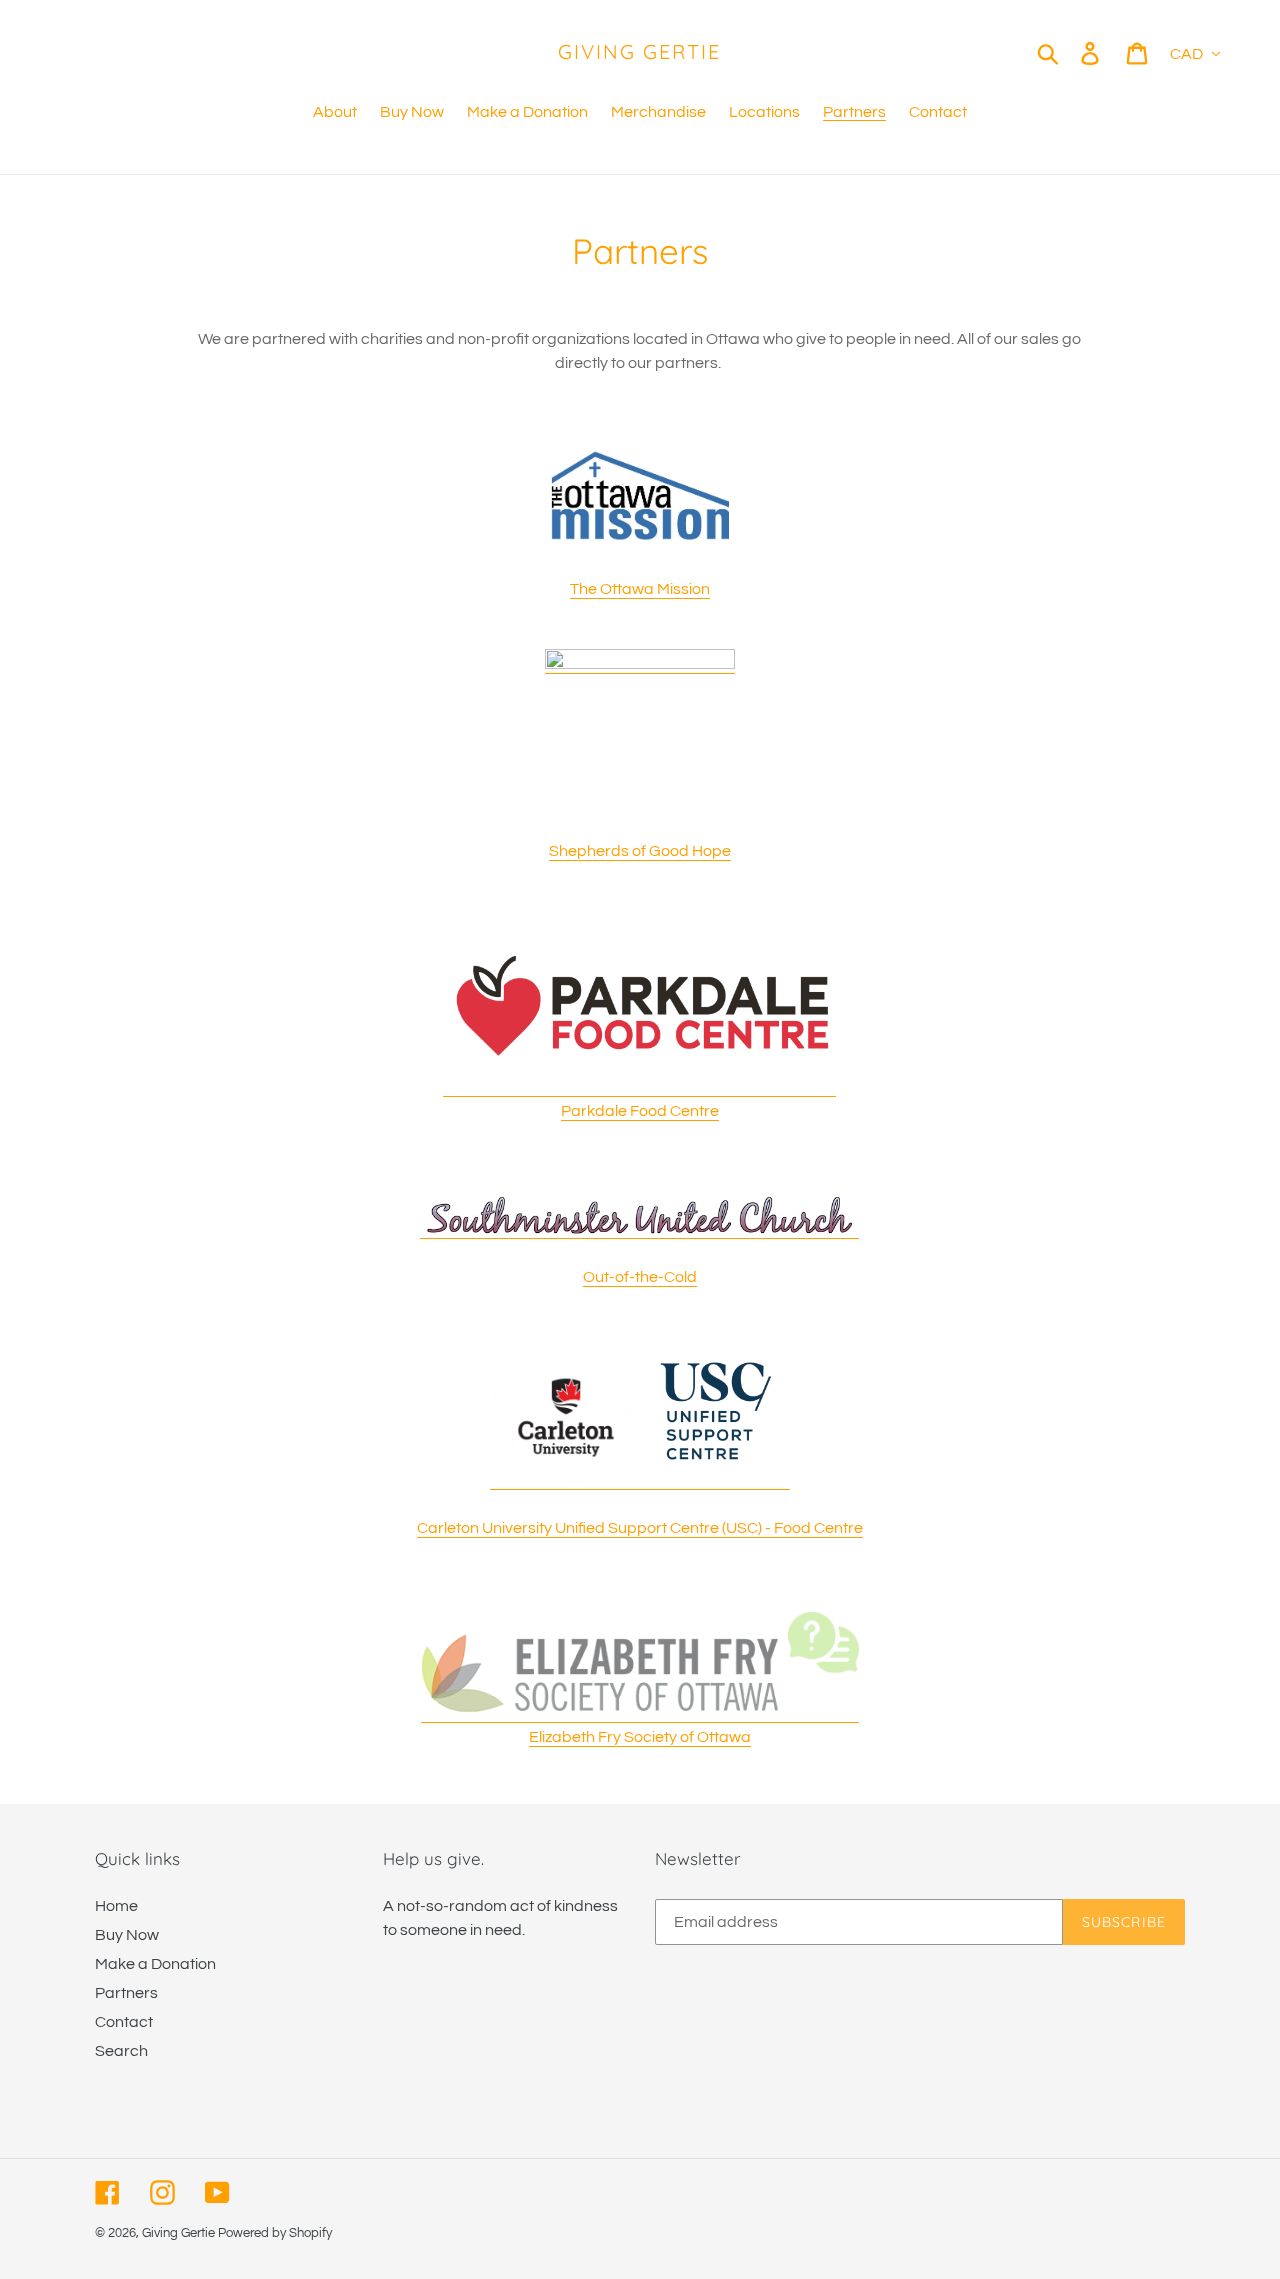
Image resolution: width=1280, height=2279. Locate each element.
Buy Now (127, 1935)
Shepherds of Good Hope (640, 851)
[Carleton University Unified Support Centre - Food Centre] (640, 1481)
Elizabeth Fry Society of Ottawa (640, 1737)
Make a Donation (155, 1964)
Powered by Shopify (275, 2233)
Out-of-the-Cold (640, 1277)
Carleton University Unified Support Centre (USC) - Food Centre (640, 1528)
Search (121, 2051)
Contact (124, 2022)
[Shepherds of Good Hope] (640, 665)
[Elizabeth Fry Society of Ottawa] (640, 1714)
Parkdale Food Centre (640, 1111)
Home (116, 1906)
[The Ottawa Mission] (639, 488)
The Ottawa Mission (640, 589)
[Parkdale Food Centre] (639, 1088)
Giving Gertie (639, 52)
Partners (126, 1993)
